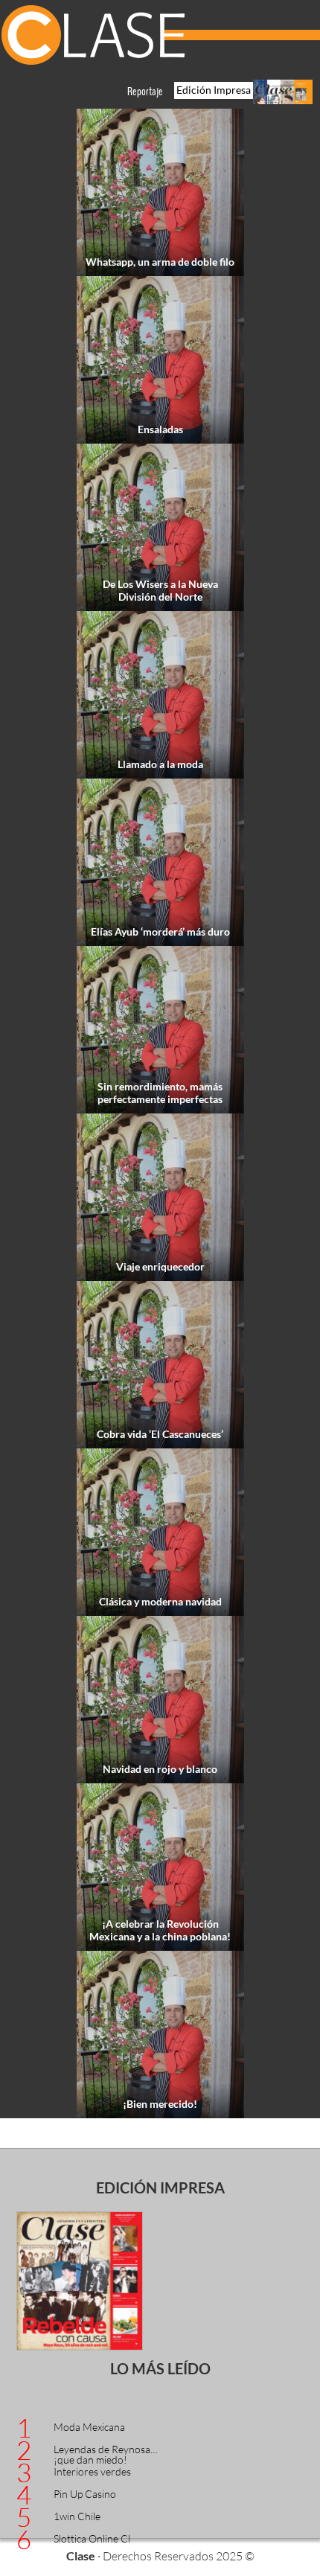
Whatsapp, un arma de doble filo (160, 262)
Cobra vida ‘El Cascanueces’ (160, 1434)
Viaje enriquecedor (160, 1266)
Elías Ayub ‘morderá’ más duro (160, 931)
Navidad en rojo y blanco (160, 1769)
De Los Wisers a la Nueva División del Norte (160, 590)
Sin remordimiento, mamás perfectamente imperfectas (160, 1093)
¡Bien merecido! (160, 2104)
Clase (93, 37)
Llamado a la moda (160, 764)
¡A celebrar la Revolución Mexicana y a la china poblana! (160, 1930)
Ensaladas (160, 429)
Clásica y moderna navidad (160, 1601)
